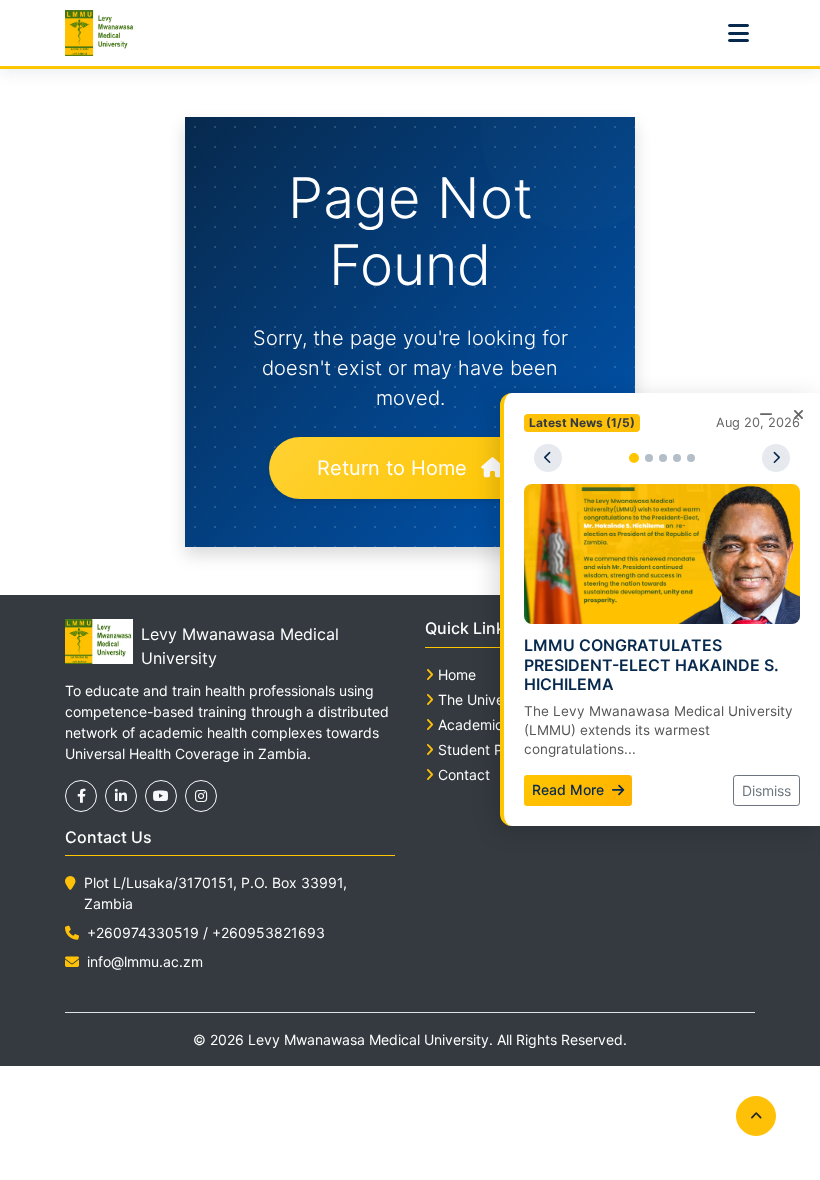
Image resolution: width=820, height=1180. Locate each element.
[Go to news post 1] (634, 458)
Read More (570, 789)
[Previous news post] (548, 458)
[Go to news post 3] (663, 458)
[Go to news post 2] (649, 458)
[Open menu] (738, 33)
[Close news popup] (798, 415)
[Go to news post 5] (691, 458)
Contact (464, 774)
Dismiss (766, 790)
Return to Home (395, 468)
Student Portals (488, 749)
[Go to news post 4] (677, 458)
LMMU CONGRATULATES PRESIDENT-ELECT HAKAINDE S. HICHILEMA (651, 664)
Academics (474, 724)
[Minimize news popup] (766, 415)
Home (457, 674)
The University (485, 699)
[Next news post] (776, 458)
